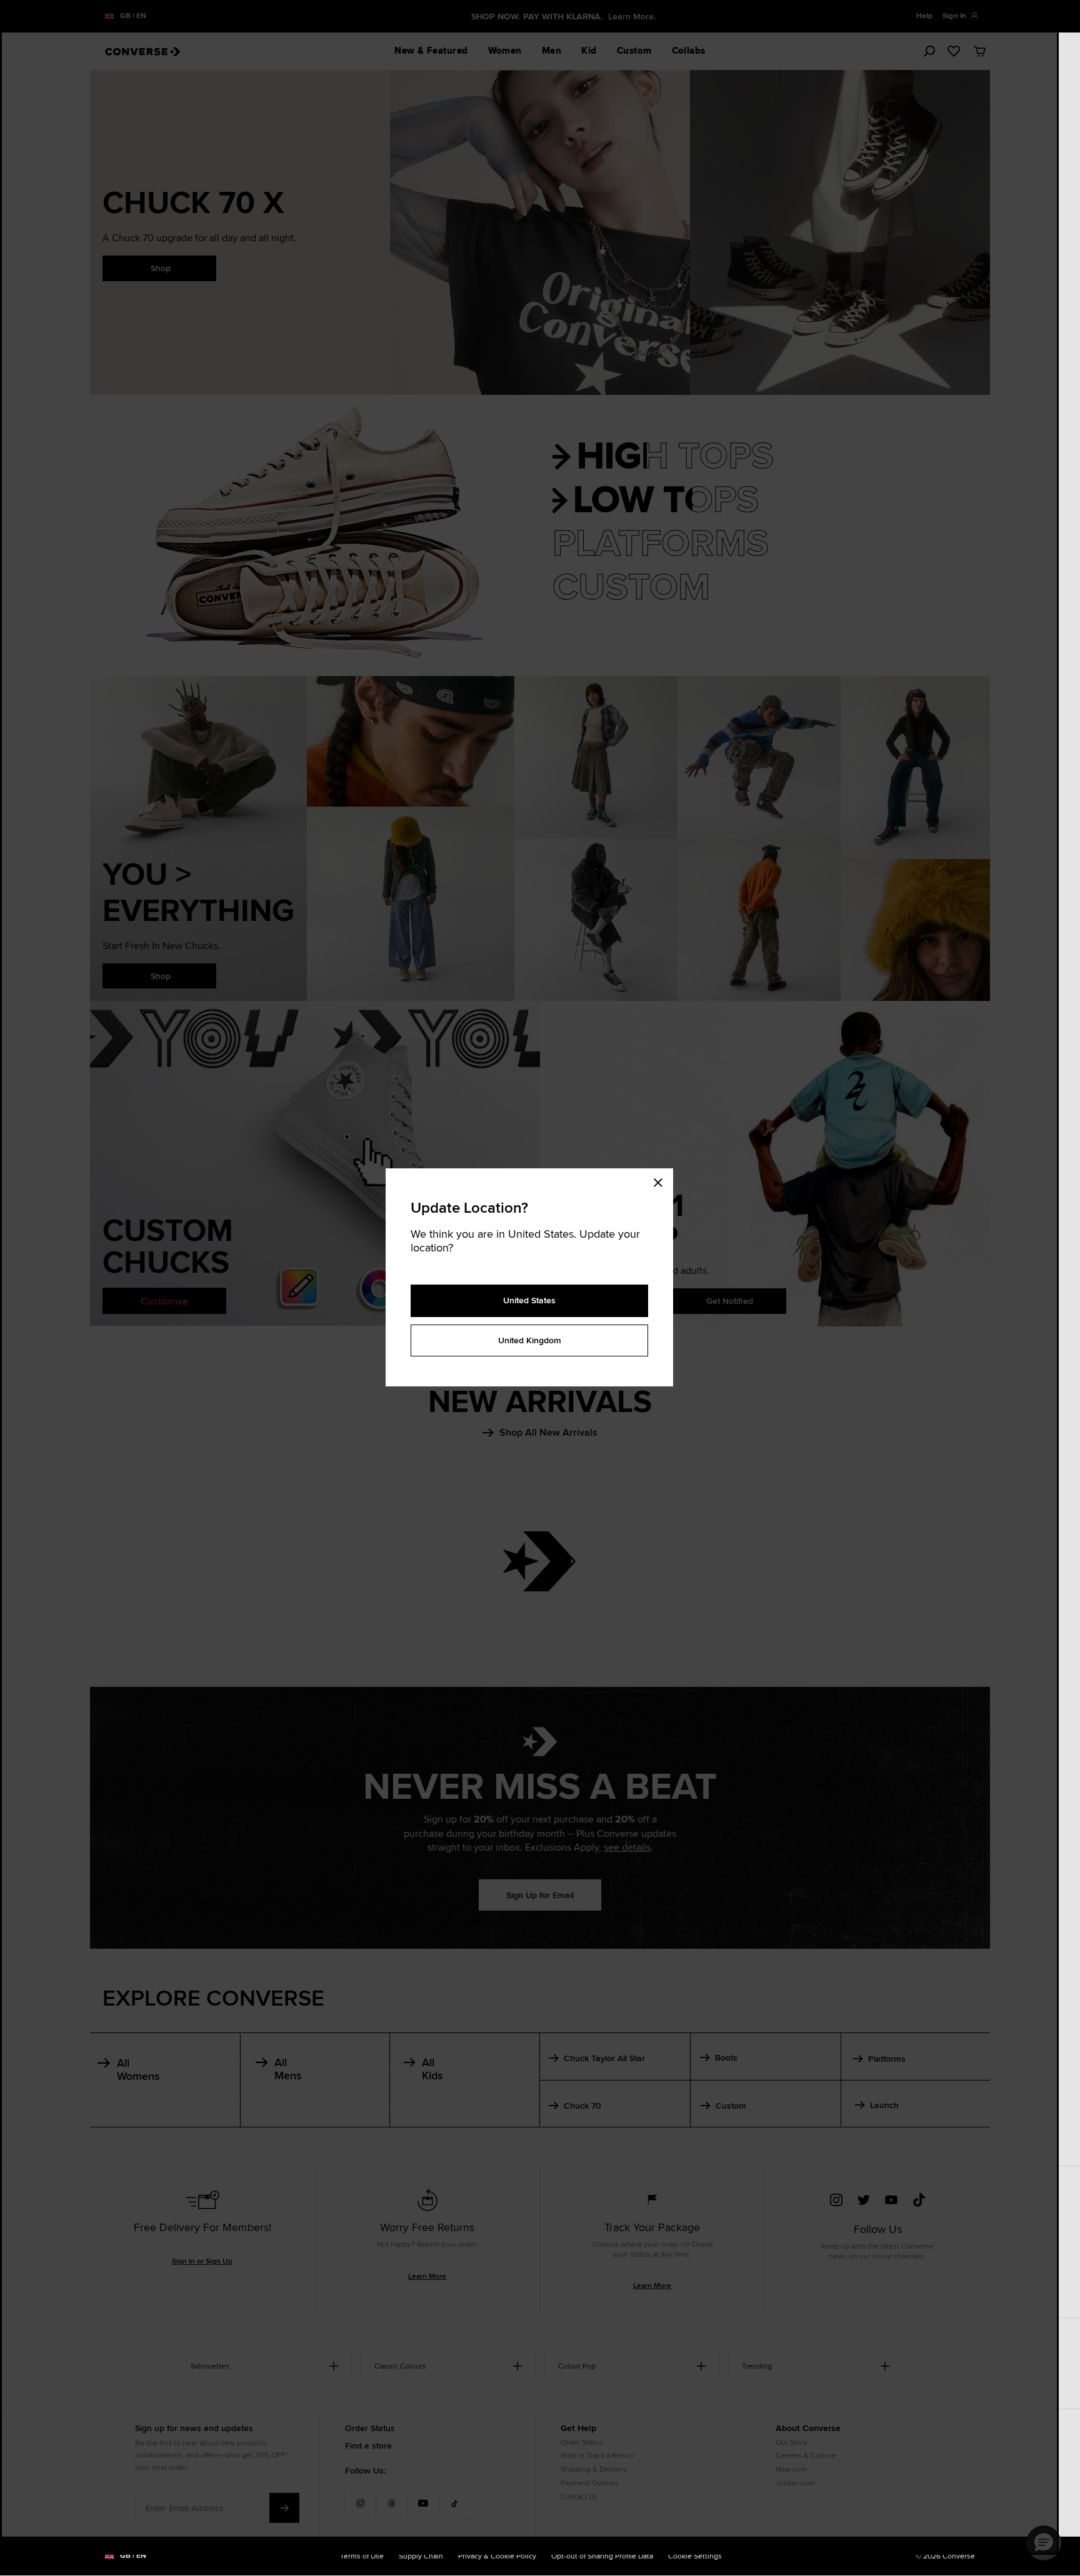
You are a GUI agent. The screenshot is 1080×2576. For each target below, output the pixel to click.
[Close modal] (662, 1181)
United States (529, 1300)
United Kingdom (530, 1340)
